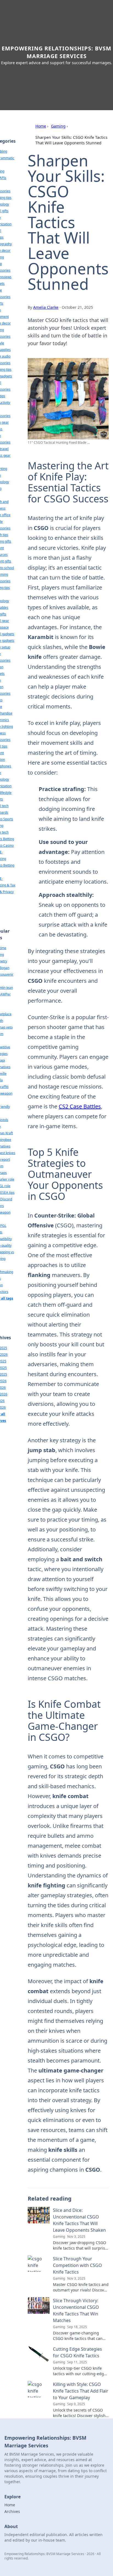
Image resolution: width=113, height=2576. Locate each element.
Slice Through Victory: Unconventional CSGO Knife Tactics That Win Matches (76, 2310)
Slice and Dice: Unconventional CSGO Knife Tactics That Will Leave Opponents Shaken (79, 2220)
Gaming (58, 126)
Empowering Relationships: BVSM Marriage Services (56, 52)
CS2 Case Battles (80, 1106)
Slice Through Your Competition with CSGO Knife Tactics (77, 2265)
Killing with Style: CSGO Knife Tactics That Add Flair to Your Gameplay (81, 2391)
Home (41, 126)
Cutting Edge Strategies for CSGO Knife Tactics (77, 2352)
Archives (12, 2511)
